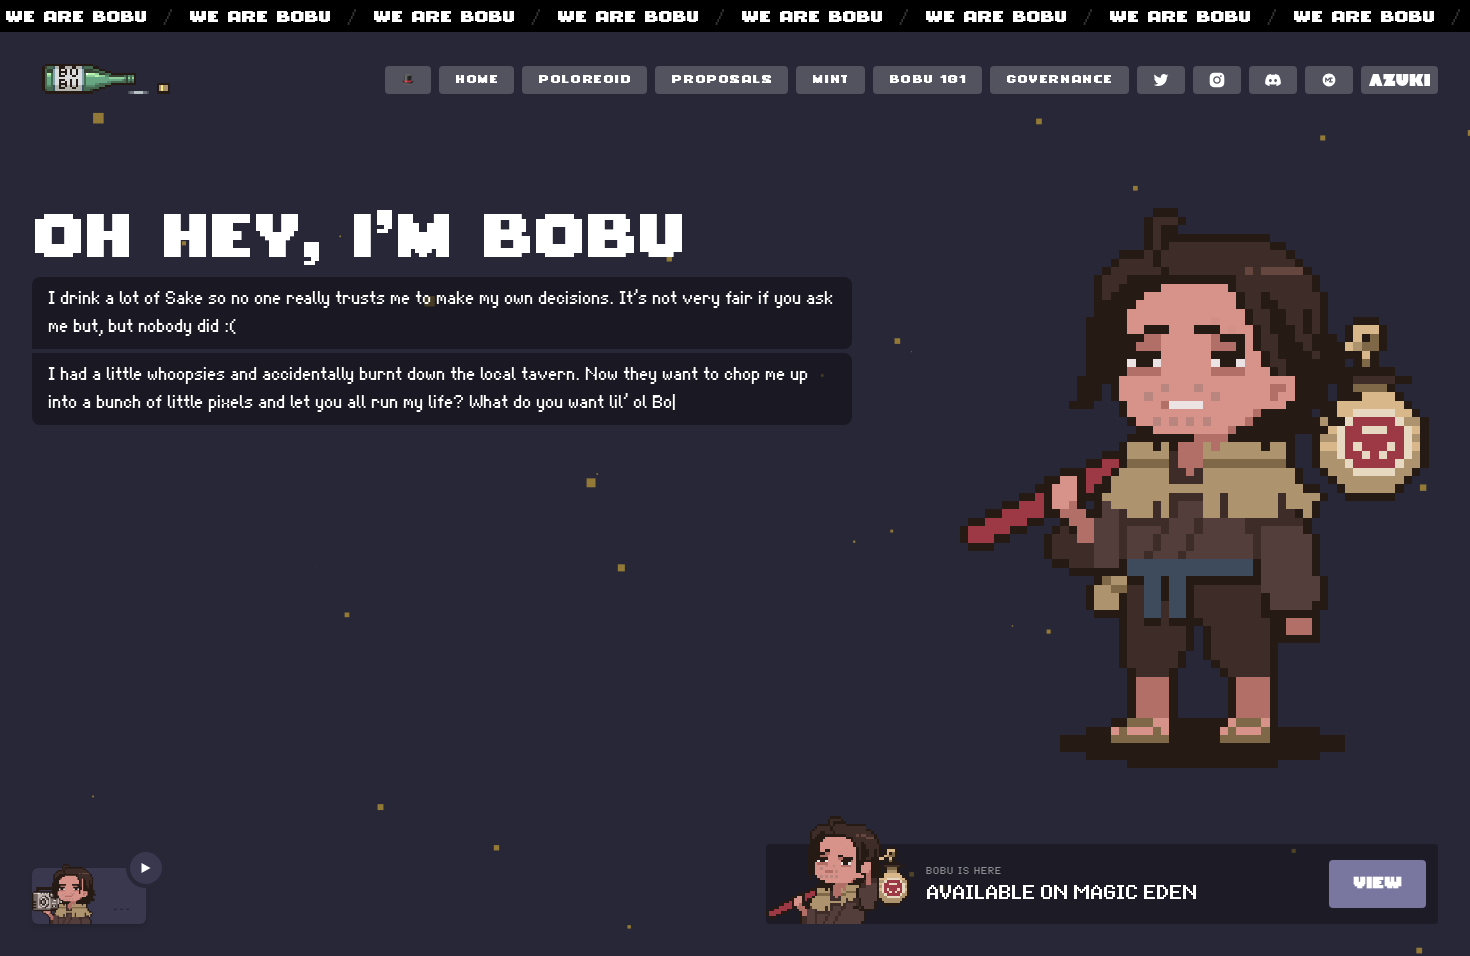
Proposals (721, 80)
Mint (830, 80)
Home (476, 80)
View (1377, 884)
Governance (1059, 80)
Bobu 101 (927, 80)
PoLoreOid (584, 80)
